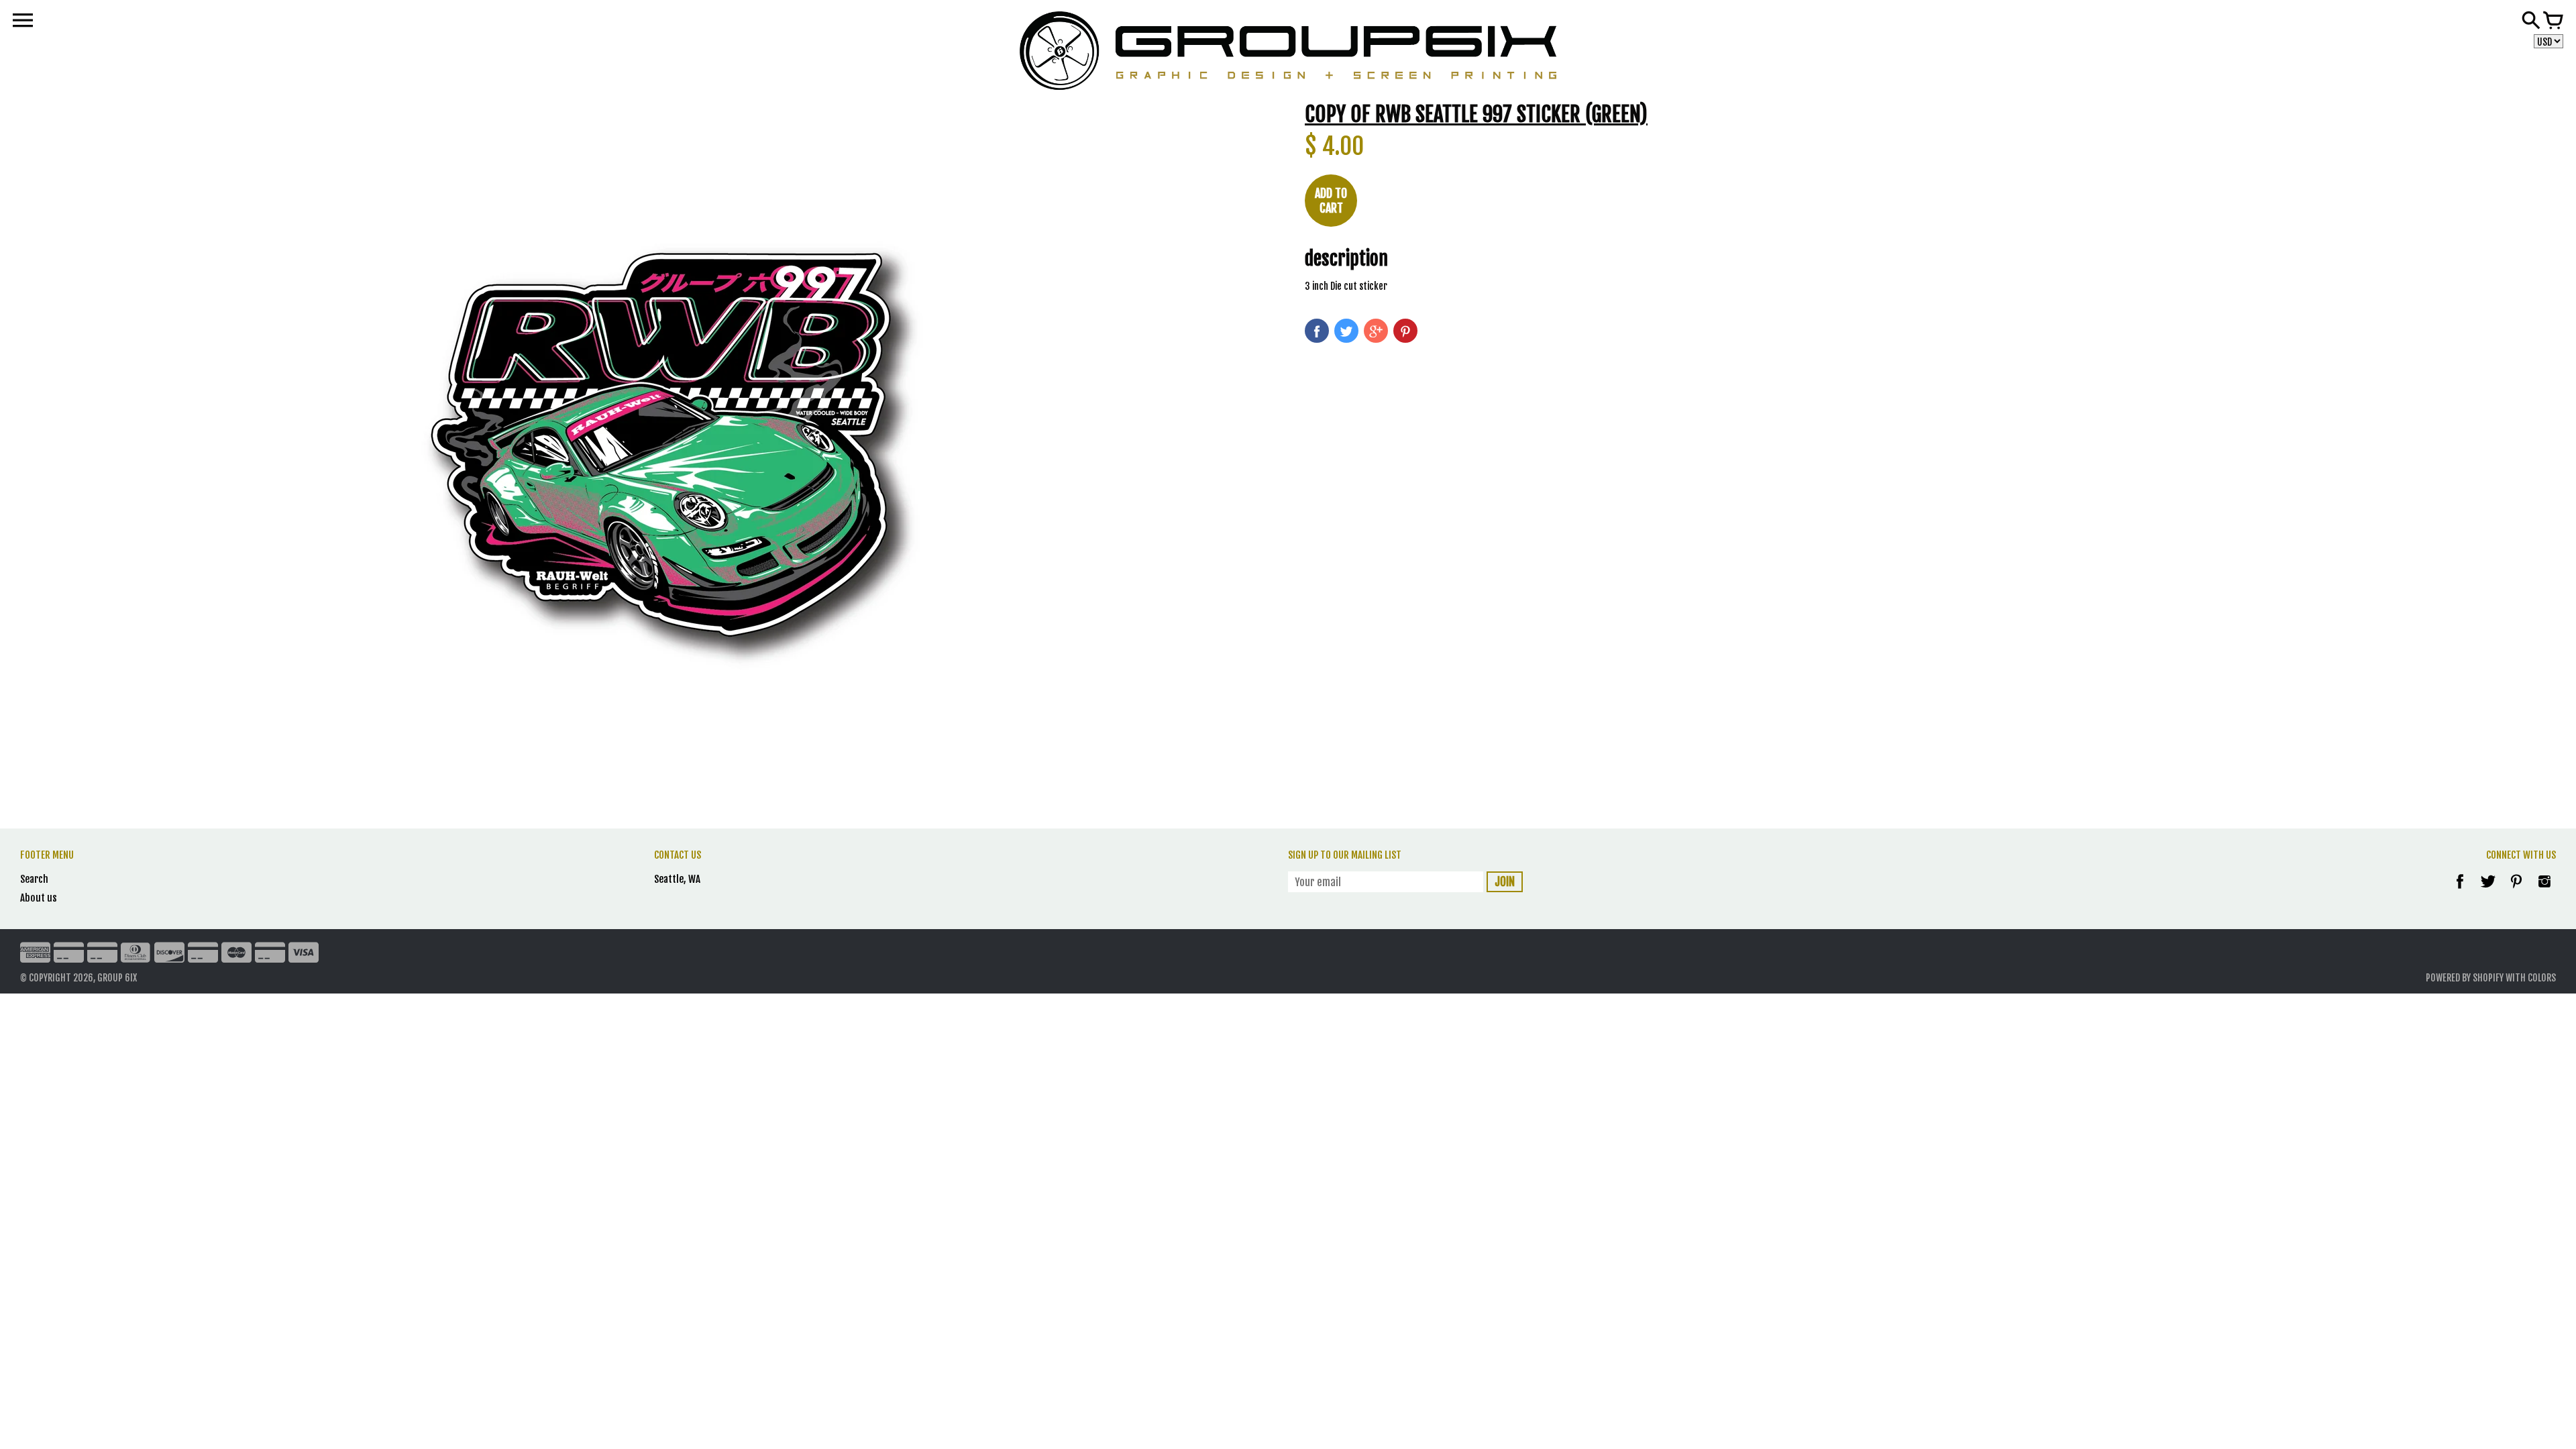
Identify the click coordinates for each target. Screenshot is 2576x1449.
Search (34, 879)
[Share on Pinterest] (1405, 331)
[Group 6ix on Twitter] (2489, 891)
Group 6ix (117, 978)
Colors (2542, 978)
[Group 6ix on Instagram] (2544, 891)
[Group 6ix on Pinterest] (2517, 891)
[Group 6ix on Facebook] (2460, 891)
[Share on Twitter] (1346, 331)
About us (39, 898)
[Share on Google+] (1376, 331)
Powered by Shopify (2465, 978)
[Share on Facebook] (1317, 331)
